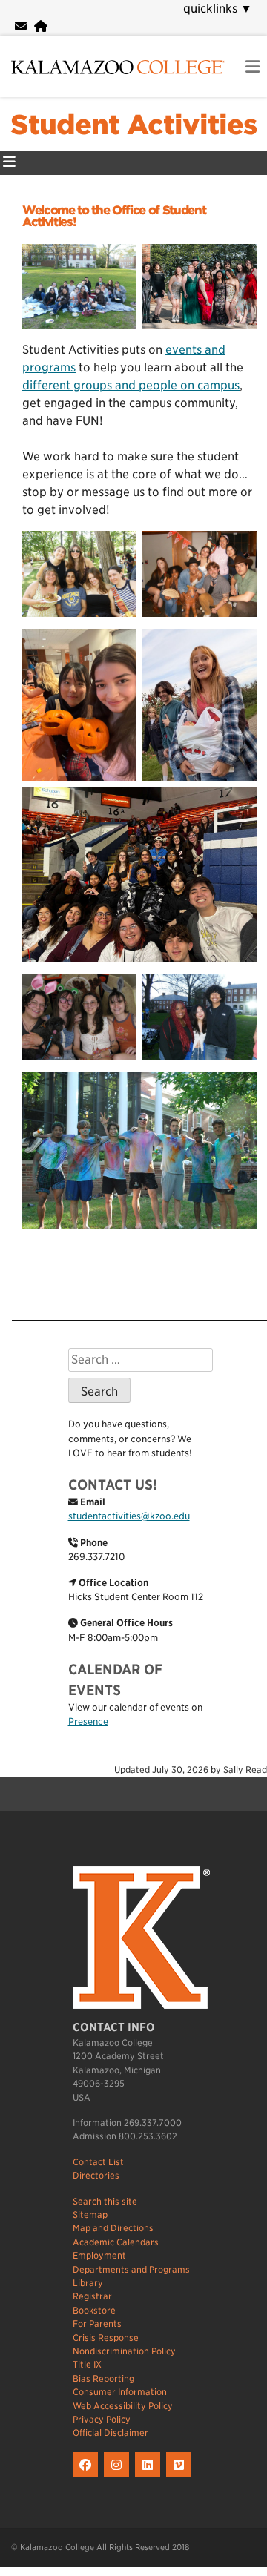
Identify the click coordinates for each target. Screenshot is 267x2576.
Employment (99, 2255)
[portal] (41, 26)
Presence (88, 1721)
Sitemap (90, 2215)
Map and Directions (113, 2228)
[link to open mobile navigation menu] (253, 67)
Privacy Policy (102, 2419)
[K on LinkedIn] (151, 2478)
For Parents (97, 2324)
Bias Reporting (103, 2378)
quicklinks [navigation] (218, 9)
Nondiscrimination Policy (124, 2351)
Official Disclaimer (111, 2433)
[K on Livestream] (181, 2478)
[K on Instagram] (119, 2478)
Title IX (87, 2364)
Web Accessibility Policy (123, 2406)
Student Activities (133, 125)
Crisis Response (106, 2338)
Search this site (105, 2201)
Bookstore (94, 2310)
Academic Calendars (116, 2242)
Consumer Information (120, 2392)
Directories (96, 2175)
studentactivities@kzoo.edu (129, 1516)
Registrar (92, 2296)
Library (88, 2283)
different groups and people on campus (131, 385)
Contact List (98, 2162)
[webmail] (21, 26)
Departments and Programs (131, 2269)
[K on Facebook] (88, 2478)
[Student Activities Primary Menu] (9, 163)
